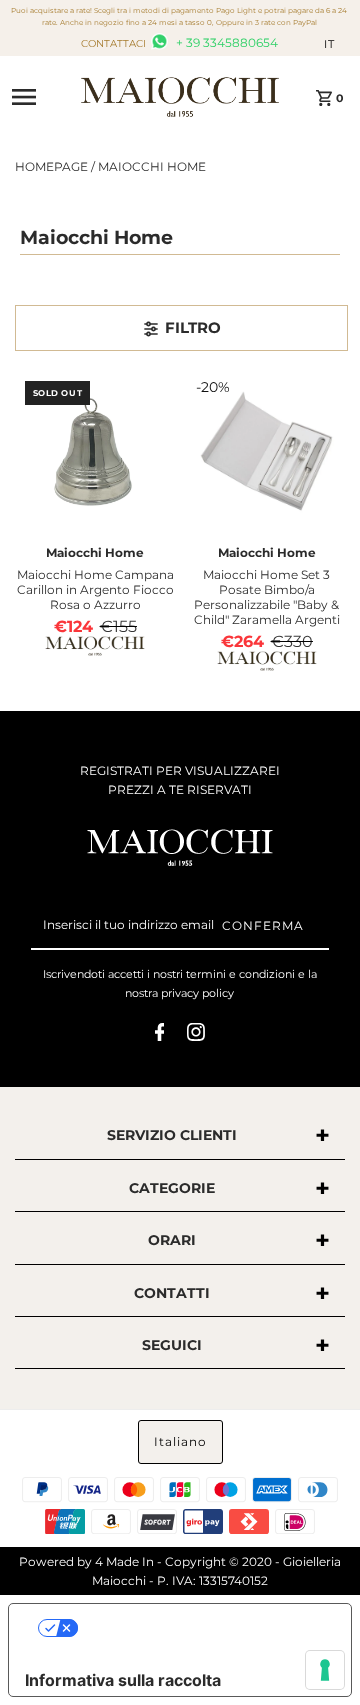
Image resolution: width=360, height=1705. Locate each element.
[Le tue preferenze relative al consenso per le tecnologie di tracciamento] (325, 1670)
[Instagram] (196, 1035)
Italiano (180, 1441)
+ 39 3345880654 (225, 42)
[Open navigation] (39, 97)
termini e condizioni (240, 974)
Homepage (51, 166)
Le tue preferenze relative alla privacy (200, 1628)
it (329, 44)
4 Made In (124, 1561)
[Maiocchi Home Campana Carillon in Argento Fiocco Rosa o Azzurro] (96, 452)
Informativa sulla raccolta (123, 1680)
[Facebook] (160, 1035)
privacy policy (197, 993)
